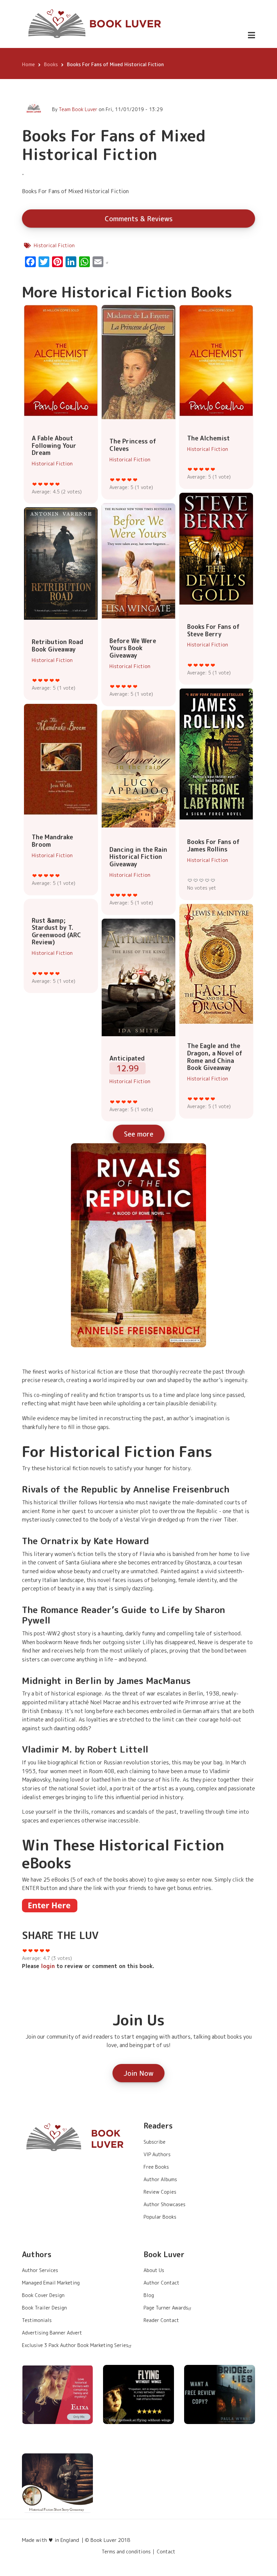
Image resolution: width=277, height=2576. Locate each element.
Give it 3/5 (46, 484)
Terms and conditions (126, 2552)
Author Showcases (165, 2204)
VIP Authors (157, 2154)
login (48, 1966)
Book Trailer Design (44, 2308)
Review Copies (160, 2192)
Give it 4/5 (52, 484)
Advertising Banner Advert (52, 2333)
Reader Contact (161, 2320)
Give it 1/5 (35, 484)
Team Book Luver (78, 109)
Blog (149, 2295)
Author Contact (161, 2283)
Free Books (156, 2167)
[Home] (95, 24)
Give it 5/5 (58, 484)
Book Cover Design (43, 2295)
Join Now (138, 2073)
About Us (154, 2270)
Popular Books (160, 2217)
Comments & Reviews (139, 219)
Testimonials (37, 2320)
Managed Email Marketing (51, 2283)
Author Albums (160, 2179)
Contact (166, 2552)
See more (139, 1134)
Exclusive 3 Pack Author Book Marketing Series (75, 2345)
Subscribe (155, 2142)
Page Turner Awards (166, 2308)
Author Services (40, 2270)
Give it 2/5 (40, 484)
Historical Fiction (54, 245)
